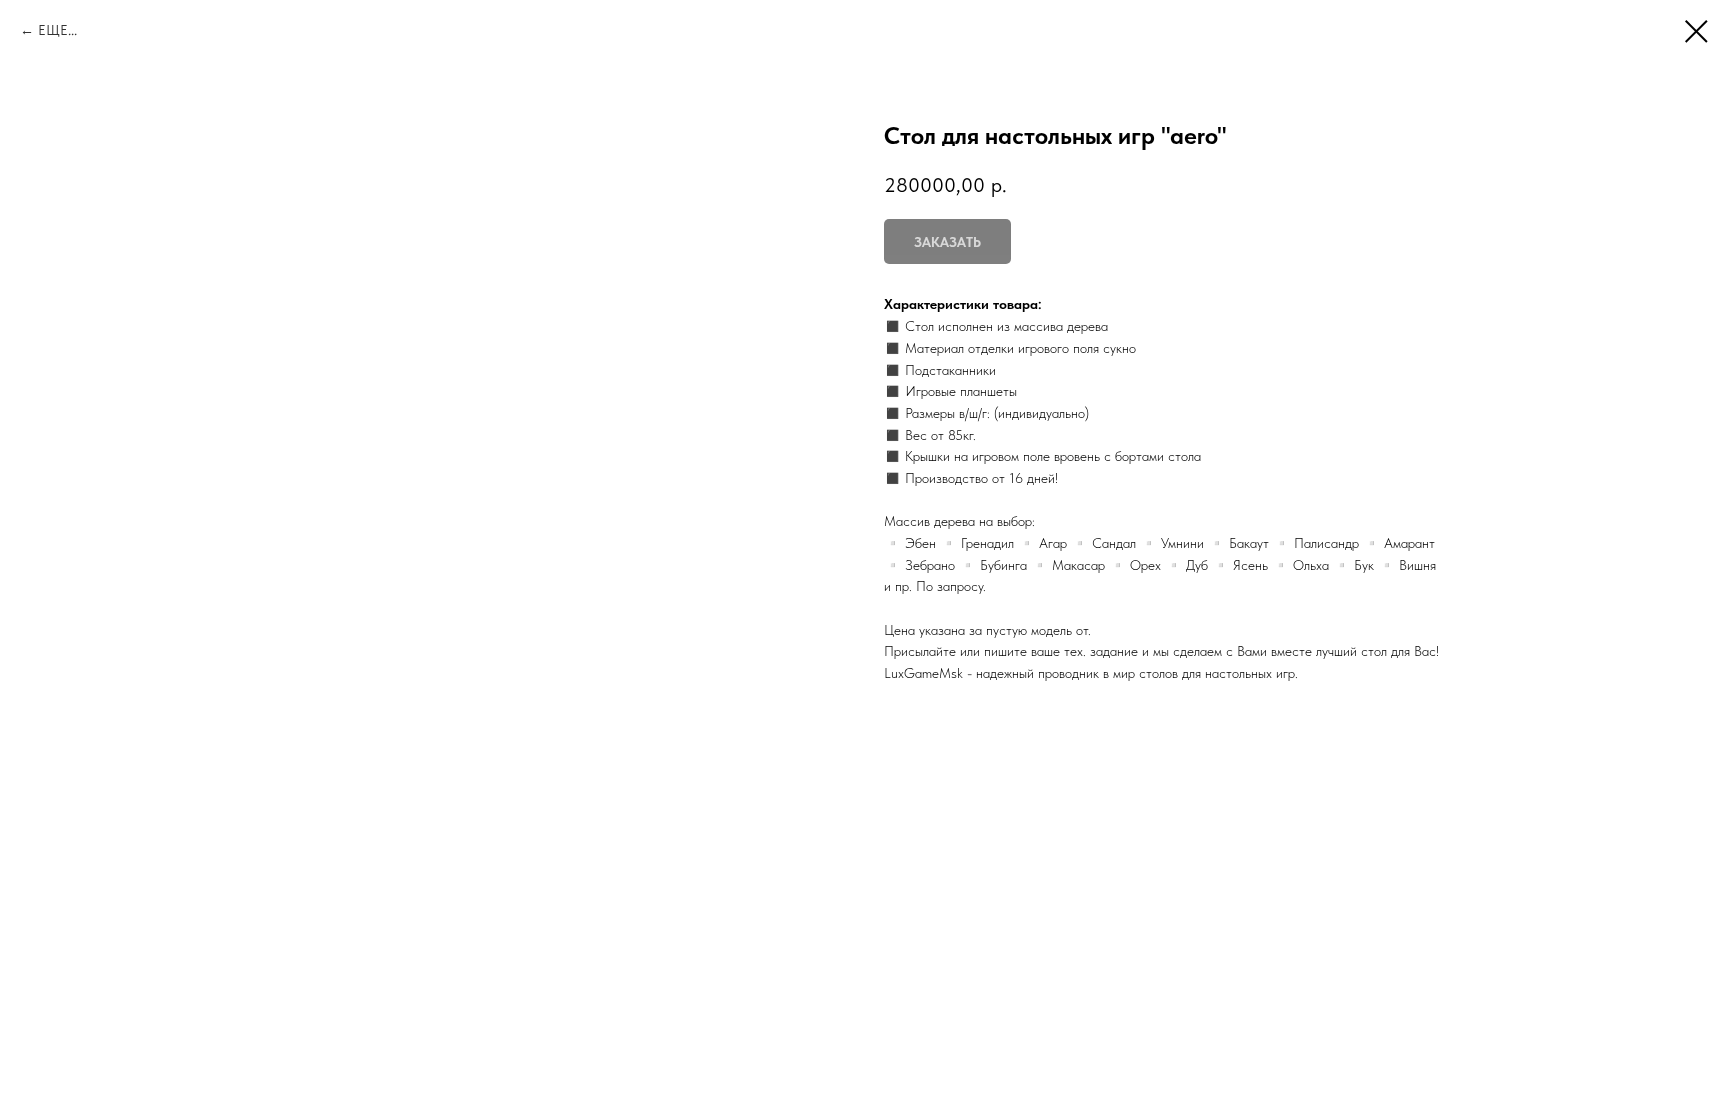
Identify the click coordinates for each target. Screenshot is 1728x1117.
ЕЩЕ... (57, 30)
